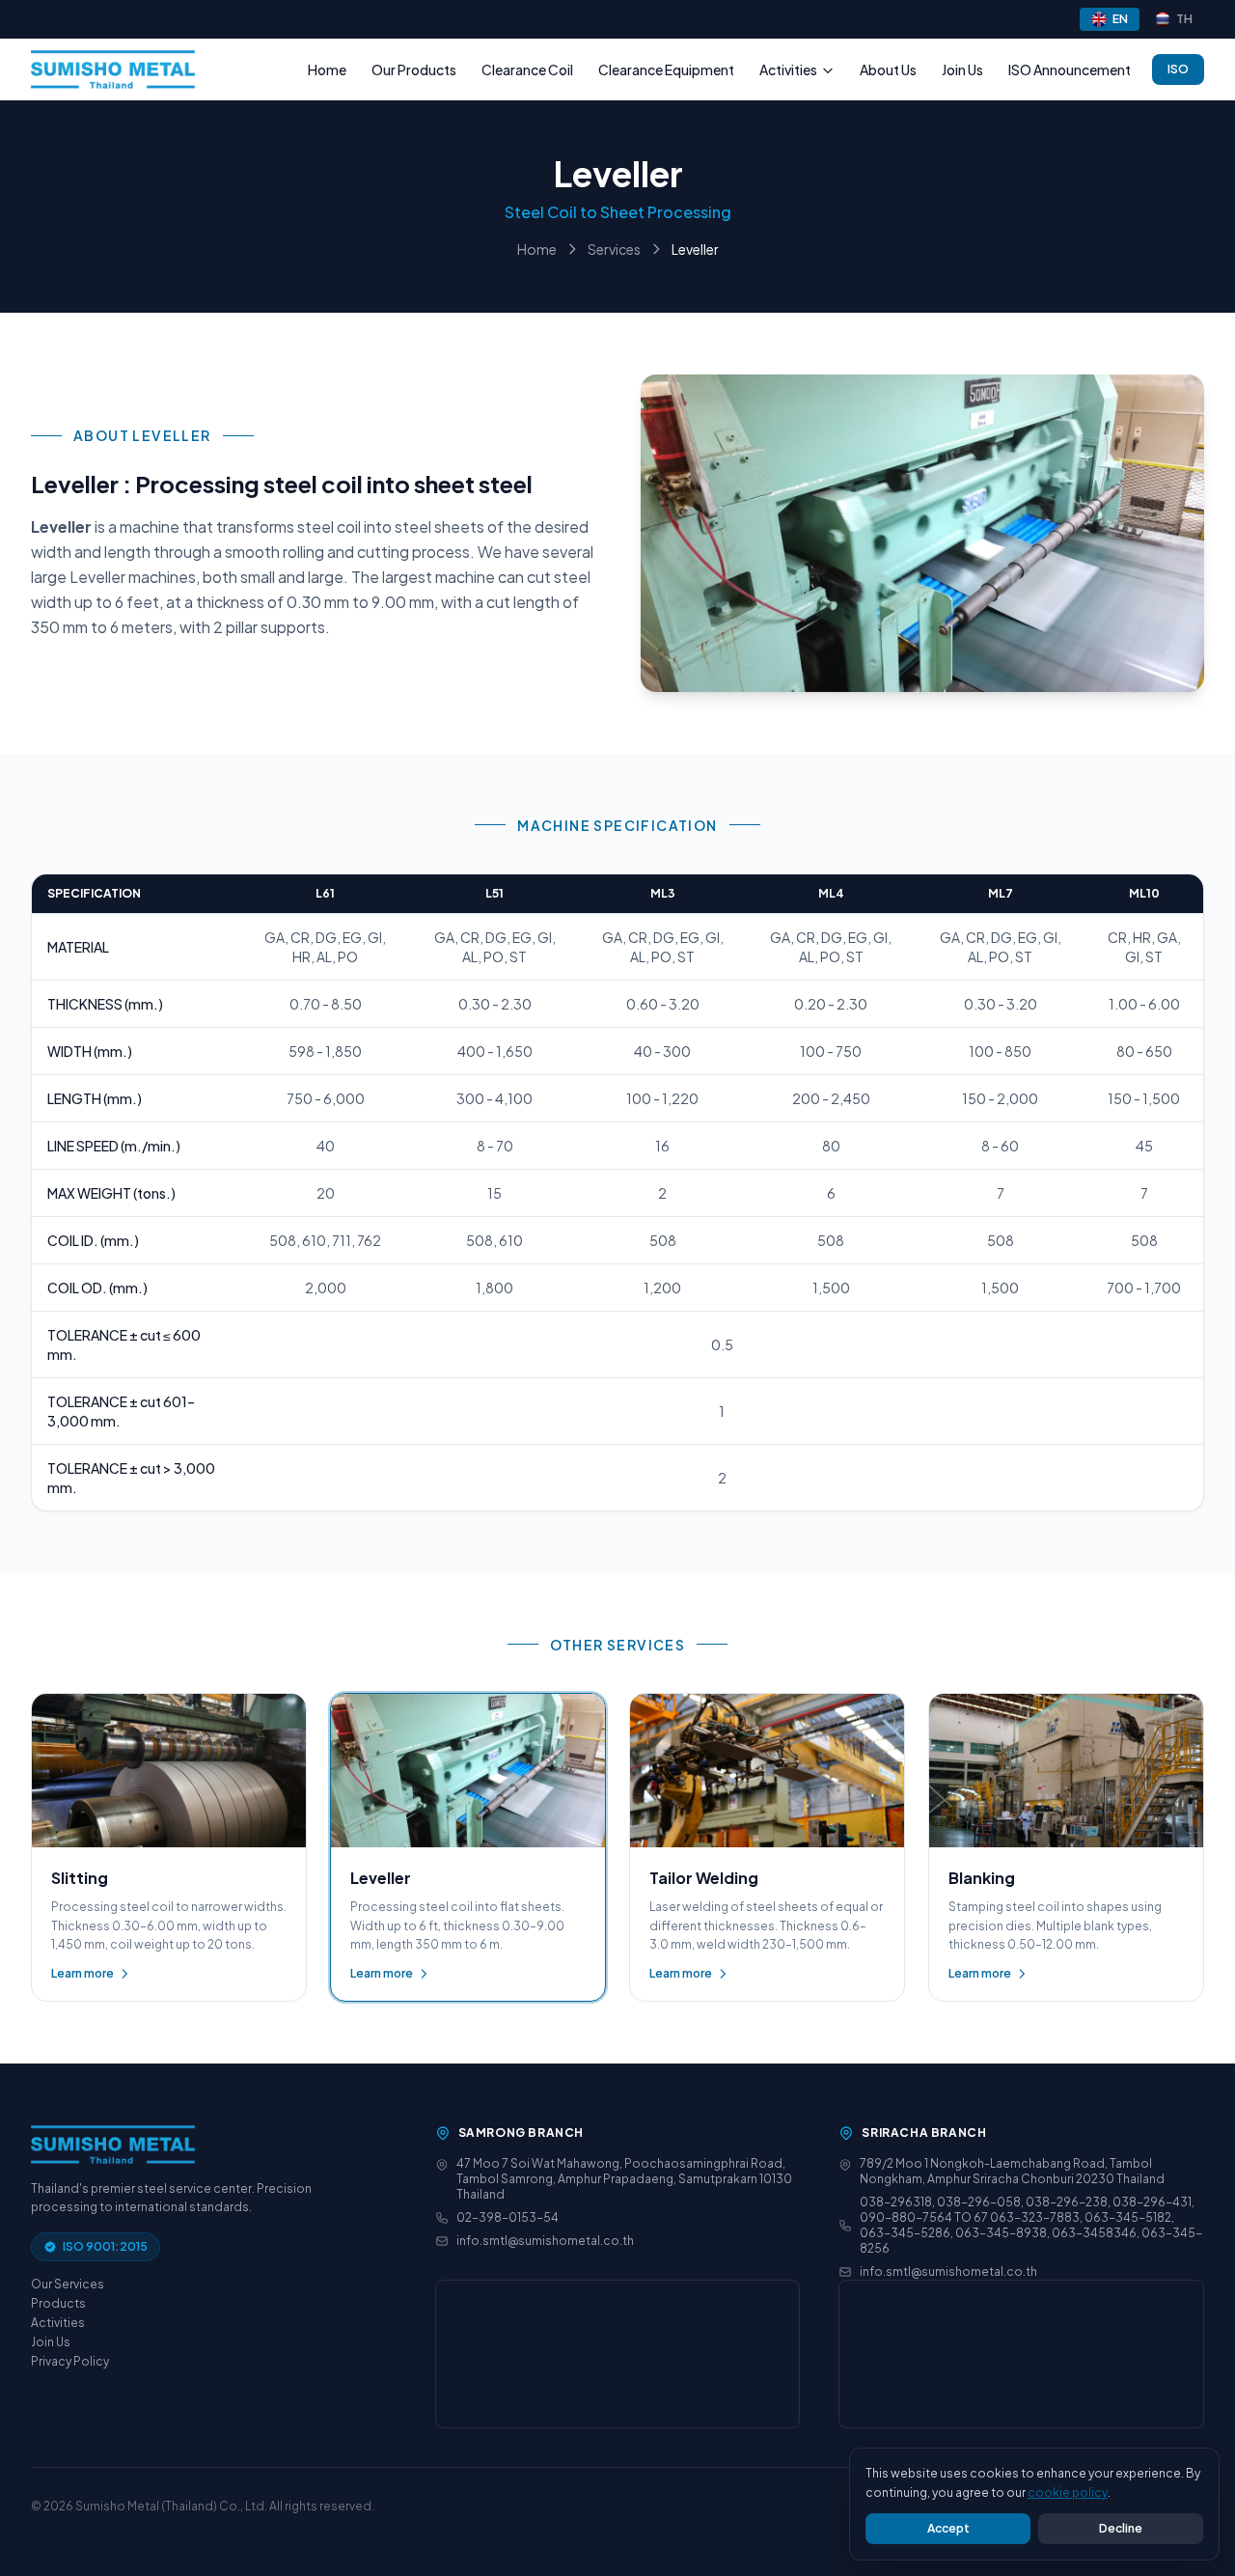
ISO (1178, 69)
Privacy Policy (70, 2361)
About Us (888, 69)
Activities (788, 69)
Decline (1121, 2528)
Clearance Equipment (666, 69)
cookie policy (1068, 2493)
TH (1184, 19)
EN (1120, 19)
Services (614, 249)
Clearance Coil (527, 69)
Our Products (414, 69)
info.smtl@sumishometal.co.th (545, 2241)
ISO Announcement (1070, 69)
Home (327, 69)
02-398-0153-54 (508, 2217)
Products (58, 2303)
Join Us (962, 69)
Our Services (68, 2284)
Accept (948, 2528)
